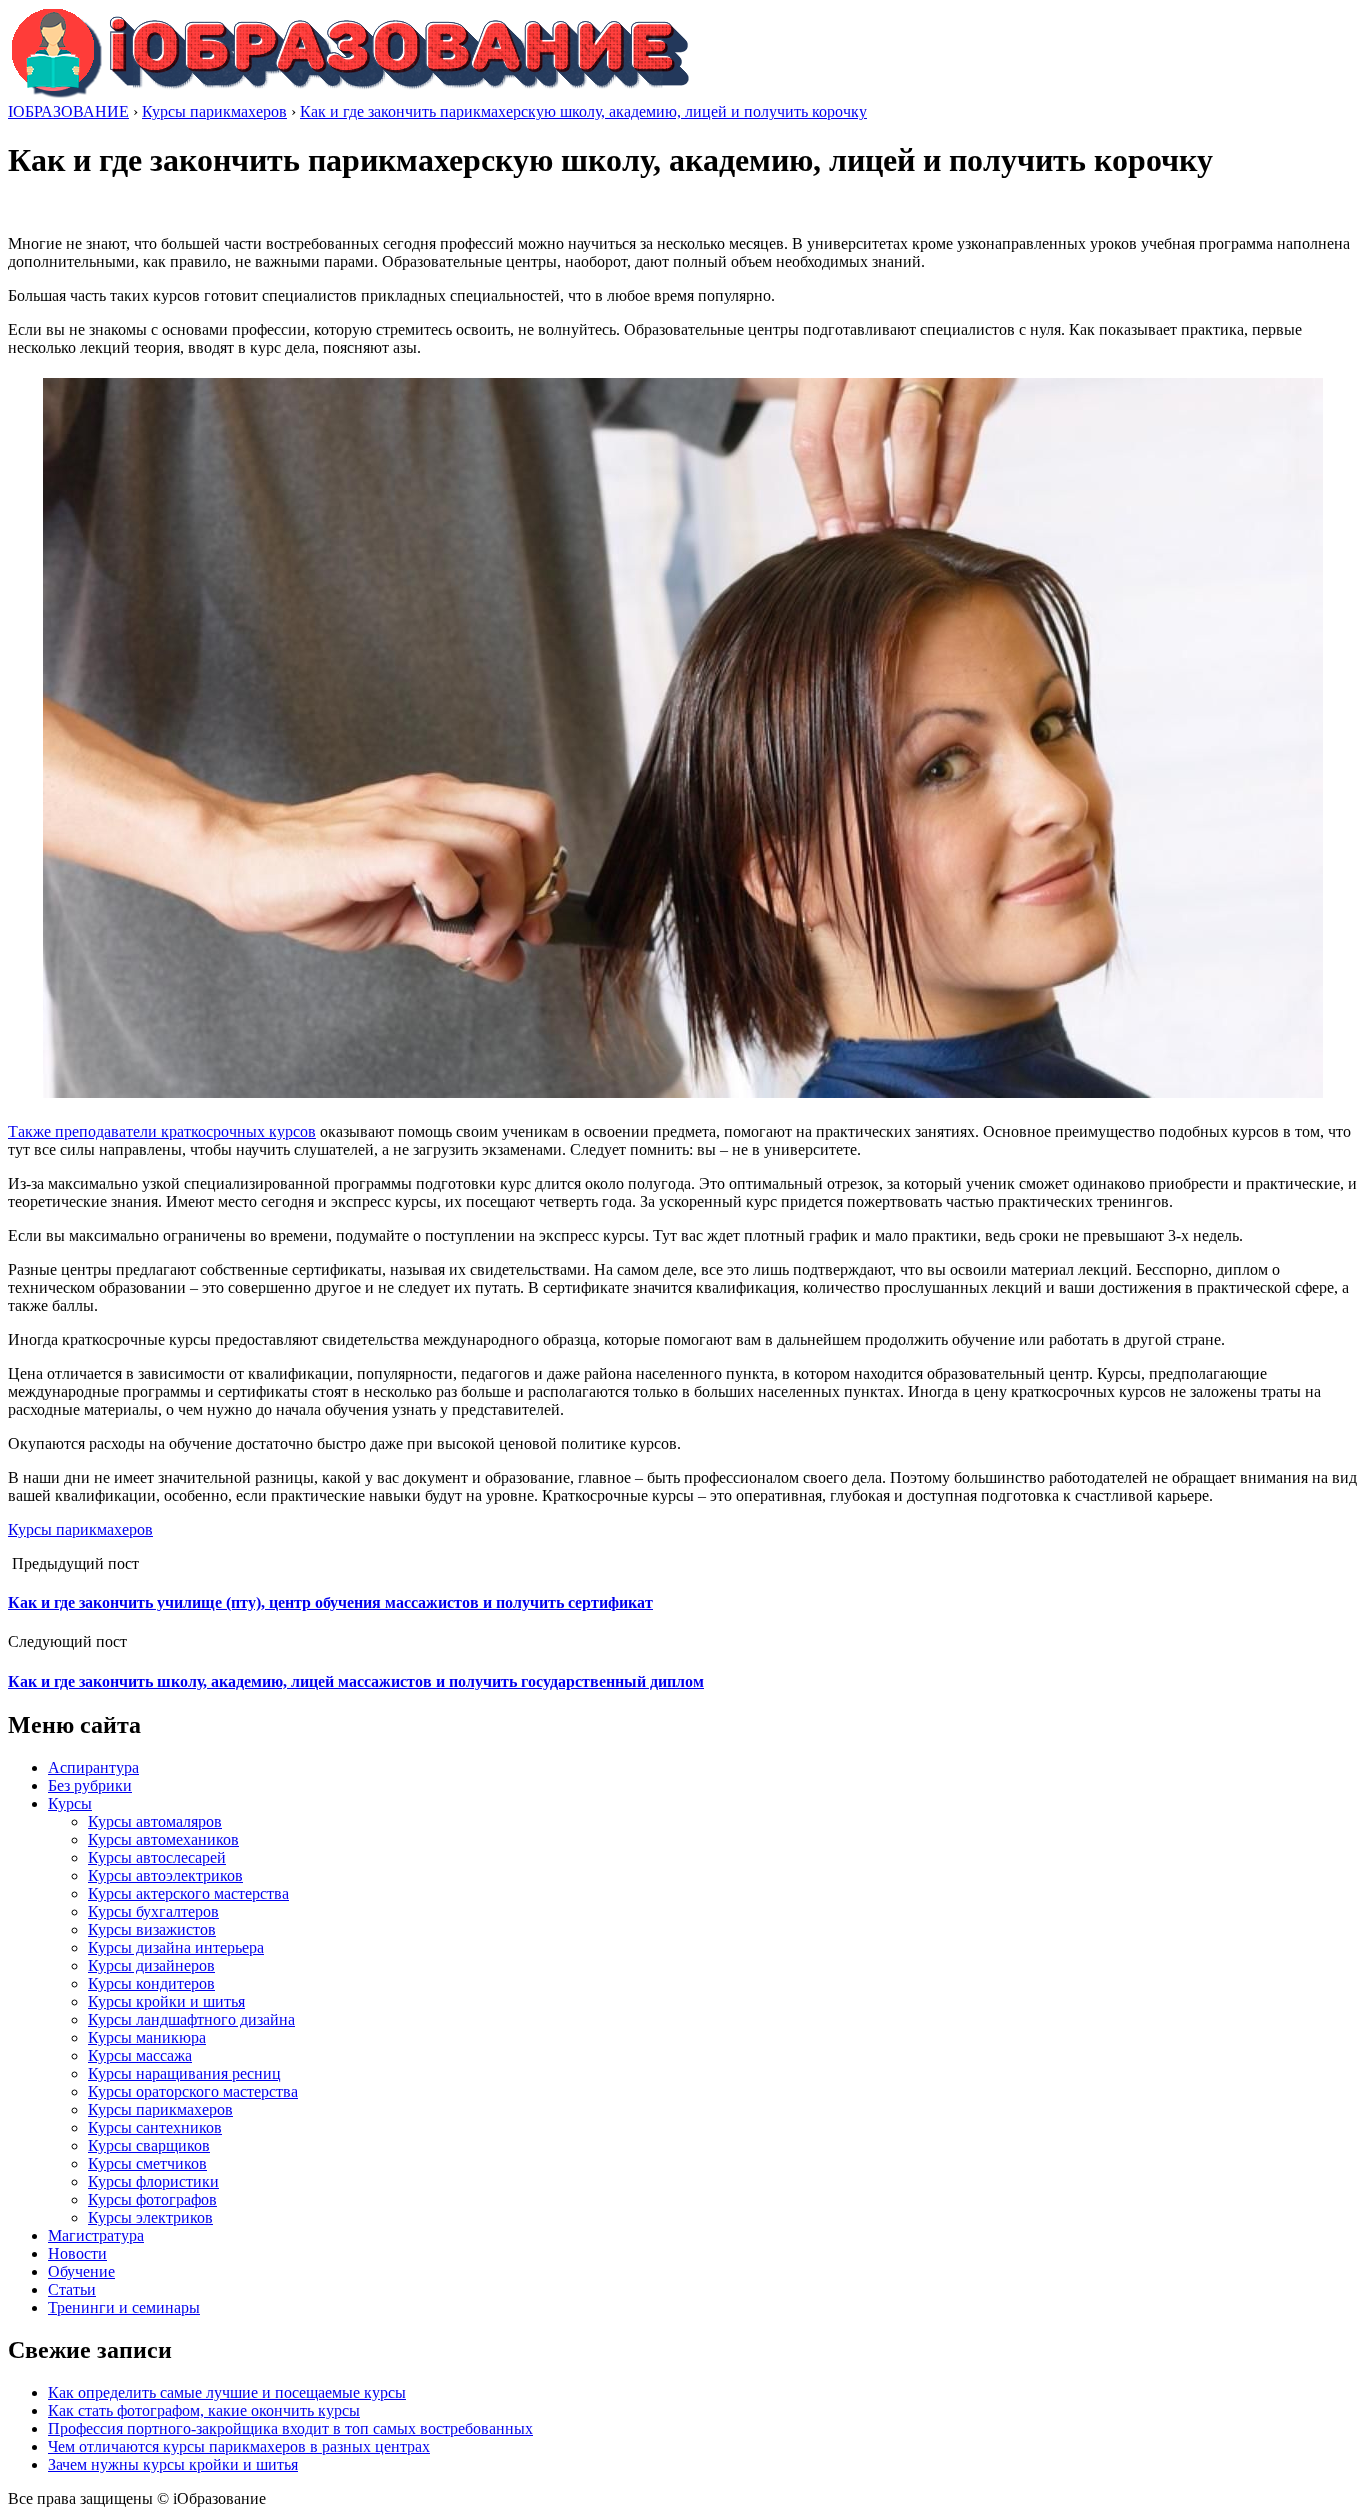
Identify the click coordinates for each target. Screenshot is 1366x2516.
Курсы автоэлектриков (165, 1875)
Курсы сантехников (155, 2127)
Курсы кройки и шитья (166, 2001)
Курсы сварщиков (149, 2145)
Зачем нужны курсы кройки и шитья (173, 2464)
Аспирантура (93, 1767)
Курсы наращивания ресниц (184, 2073)
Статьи (72, 2289)
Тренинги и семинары (124, 2307)
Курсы (70, 1803)
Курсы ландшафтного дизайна (191, 2019)
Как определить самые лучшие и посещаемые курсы (227, 2392)
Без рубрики (90, 1785)
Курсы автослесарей (157, 1857)
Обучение (81, 2271)
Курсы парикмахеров (80, 1529)
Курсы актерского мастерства (188, 1893)
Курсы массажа (140, 2055)
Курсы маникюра (147, 2037)
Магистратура (96, 2235)
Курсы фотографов (152, 2199)
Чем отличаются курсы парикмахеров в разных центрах (239, 2446)
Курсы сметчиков (147, 2163)
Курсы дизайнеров (151, 1965)
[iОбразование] (350, 93)
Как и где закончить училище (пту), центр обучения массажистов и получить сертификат (330, 1602)
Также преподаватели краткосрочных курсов (162, 1131)
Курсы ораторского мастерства (193, 2091)
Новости (77, 2253)
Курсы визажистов (152, 1929)
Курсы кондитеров (151, 1983)
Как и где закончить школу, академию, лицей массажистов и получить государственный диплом (356, 1681)
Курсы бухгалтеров (153, 1911)
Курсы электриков (150, 2217)
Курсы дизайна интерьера (176, 1947)
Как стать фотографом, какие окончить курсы (204, 2410)
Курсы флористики (153, 2181)
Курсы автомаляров (155, 1821)
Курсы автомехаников (163, 1839)
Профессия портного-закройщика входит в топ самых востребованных (290, 2428)
